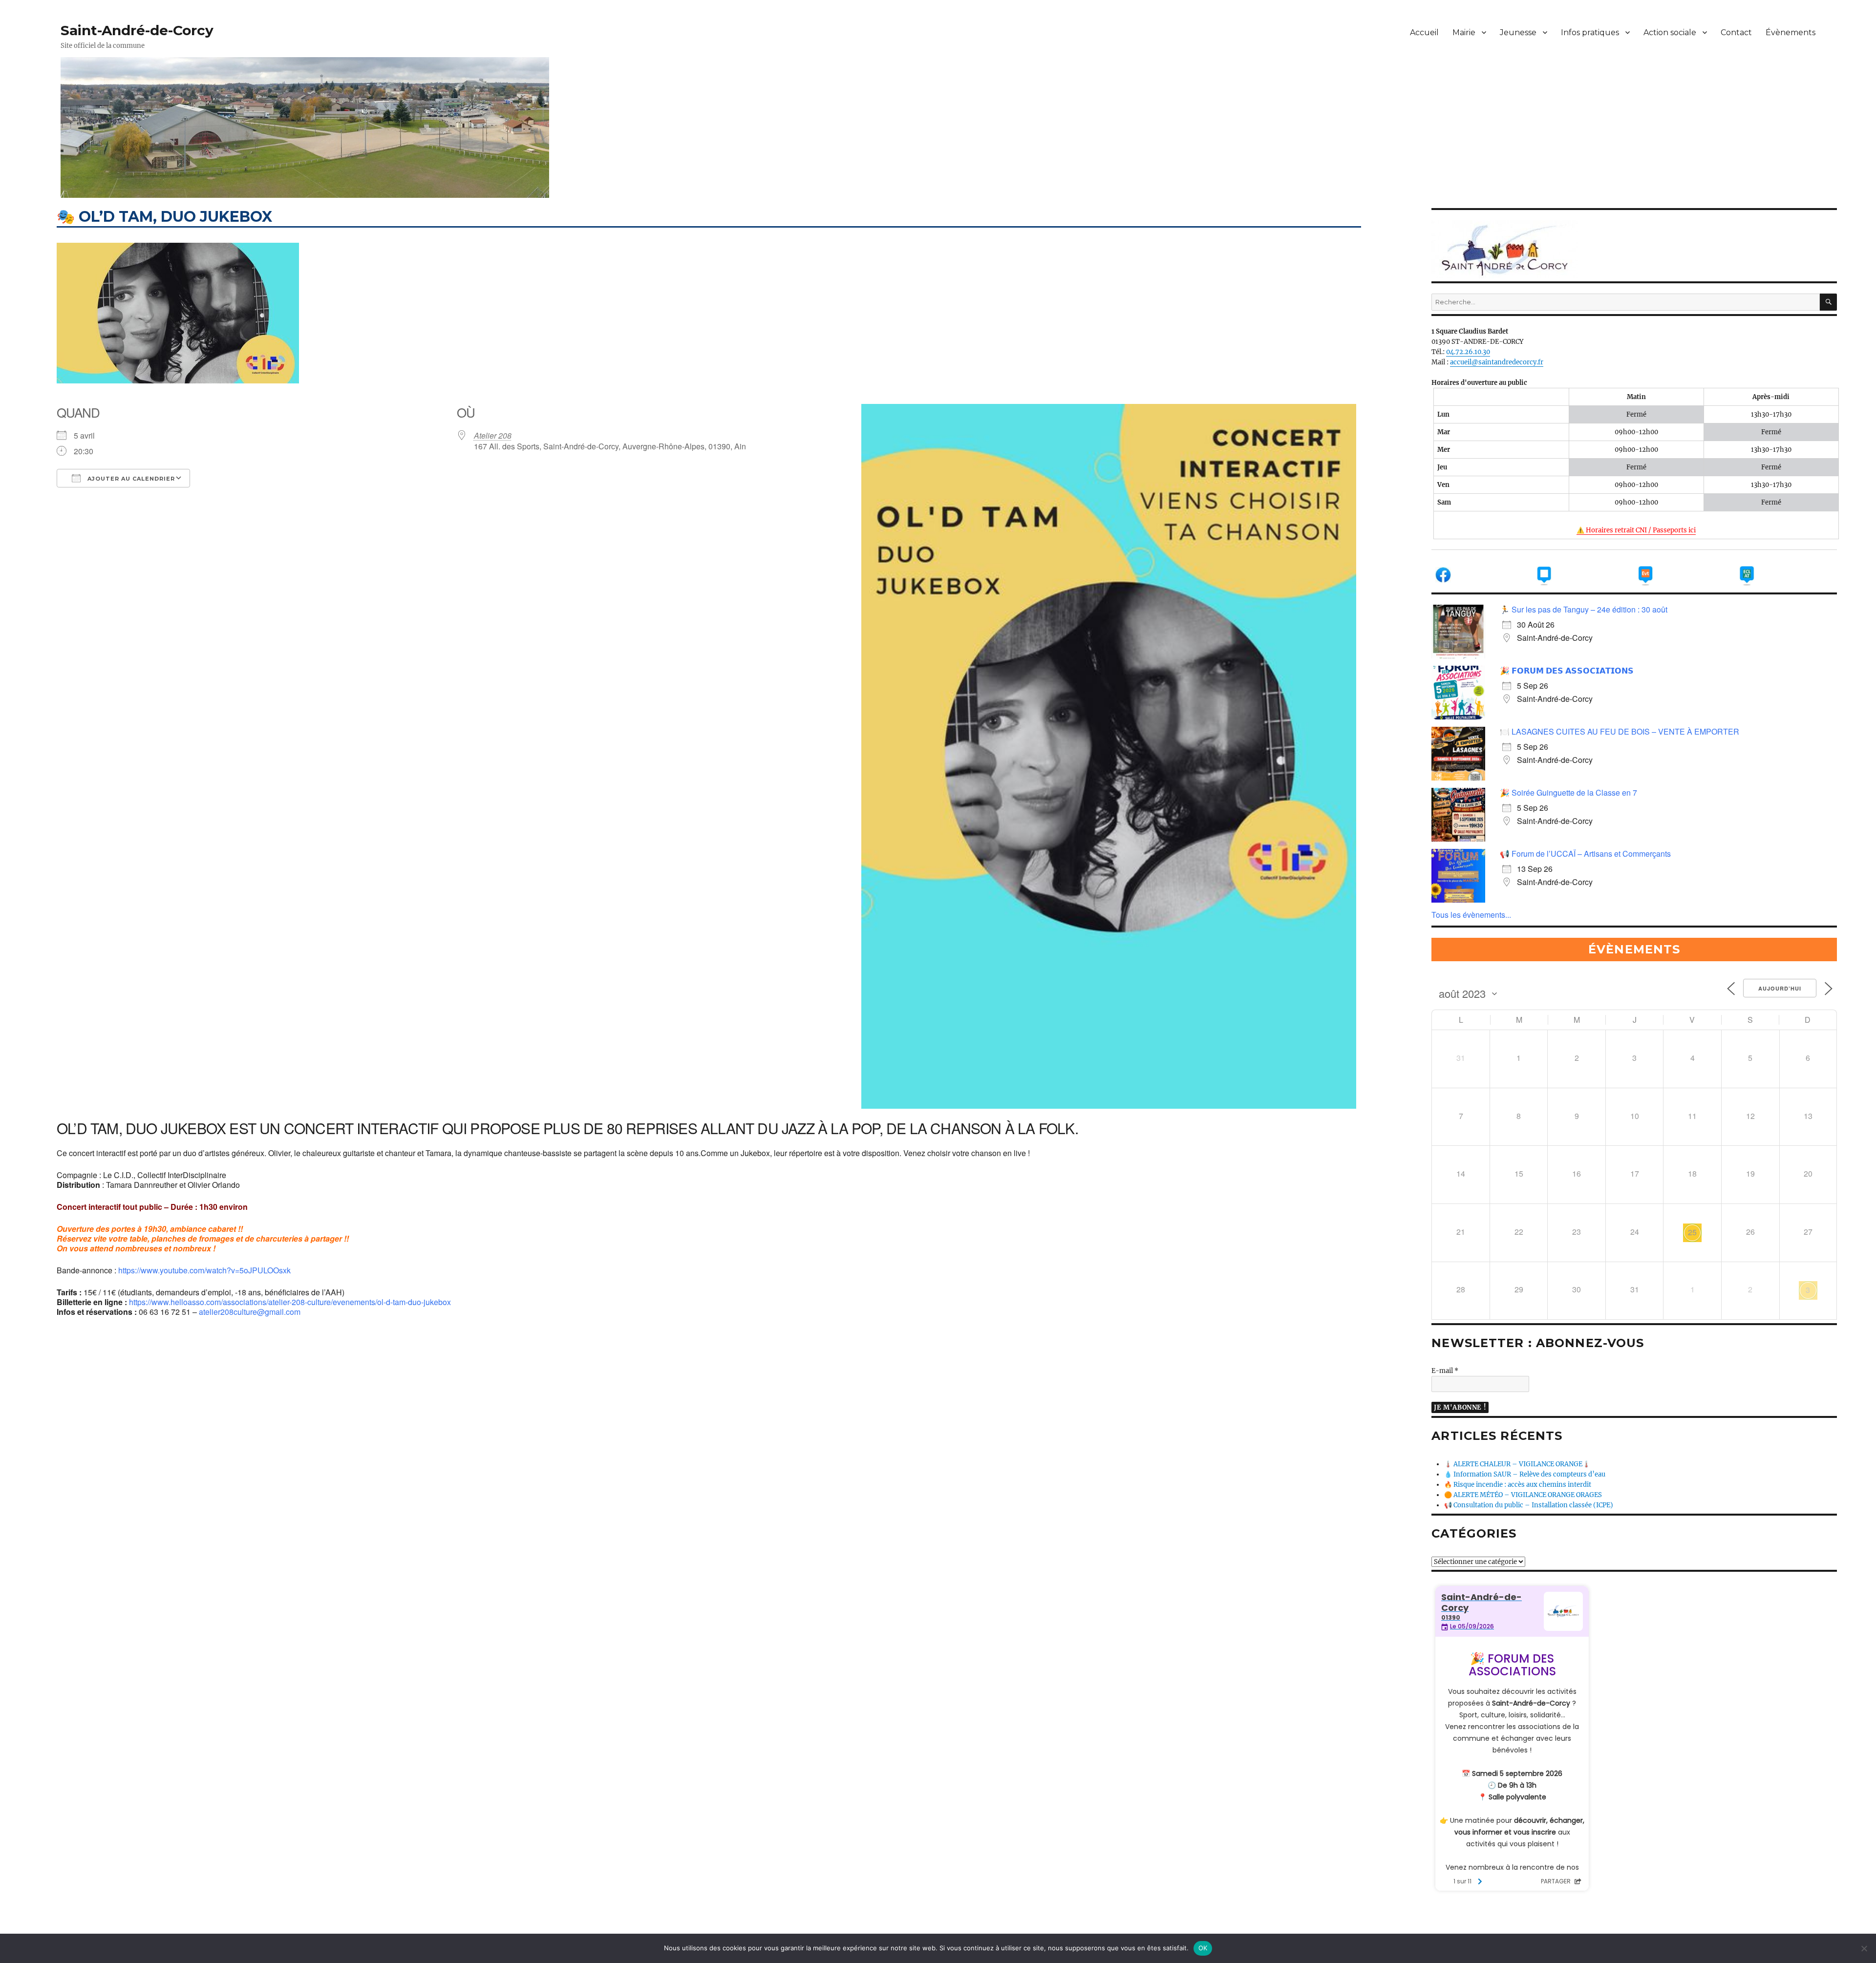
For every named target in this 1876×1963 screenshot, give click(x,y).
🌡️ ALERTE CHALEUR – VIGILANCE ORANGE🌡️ (1517, 1464)
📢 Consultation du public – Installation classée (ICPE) (1529, 1505)
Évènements (1791, 32)
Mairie (1464, 32)
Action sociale (1670, 32)
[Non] (1864, 1948)
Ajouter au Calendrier (130, 479)
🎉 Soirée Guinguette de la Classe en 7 (1568, 792)
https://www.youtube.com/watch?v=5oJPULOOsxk (204, 1270)
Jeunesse (1518, 32)
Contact (1736, 32)
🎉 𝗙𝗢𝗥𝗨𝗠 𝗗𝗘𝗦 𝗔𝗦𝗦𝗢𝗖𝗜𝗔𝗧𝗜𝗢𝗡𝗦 (1567, 670)
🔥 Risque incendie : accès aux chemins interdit (1518, 1485)
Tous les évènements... (1471, 915)
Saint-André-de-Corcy (137, 30)
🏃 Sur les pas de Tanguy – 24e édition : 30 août (1584, 609)
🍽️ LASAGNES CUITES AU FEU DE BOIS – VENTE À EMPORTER (1620, 731)
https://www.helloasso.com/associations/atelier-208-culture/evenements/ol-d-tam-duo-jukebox (290, 1302)
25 (1692, 1232)
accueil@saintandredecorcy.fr (1497, 362)
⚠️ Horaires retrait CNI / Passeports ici (1636, 530)
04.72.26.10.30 (1468, 352)
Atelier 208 (493, 435)
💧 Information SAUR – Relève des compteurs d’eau (1525, 1474)
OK (1203, 1948)
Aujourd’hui (1780, 988)
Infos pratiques (1590, 32)
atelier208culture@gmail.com (250, 1312)
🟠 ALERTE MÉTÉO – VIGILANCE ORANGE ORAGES (1523, 1495)
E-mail (1445, 1371)
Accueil (1424, 32)
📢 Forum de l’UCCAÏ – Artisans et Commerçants (1585, 854)
